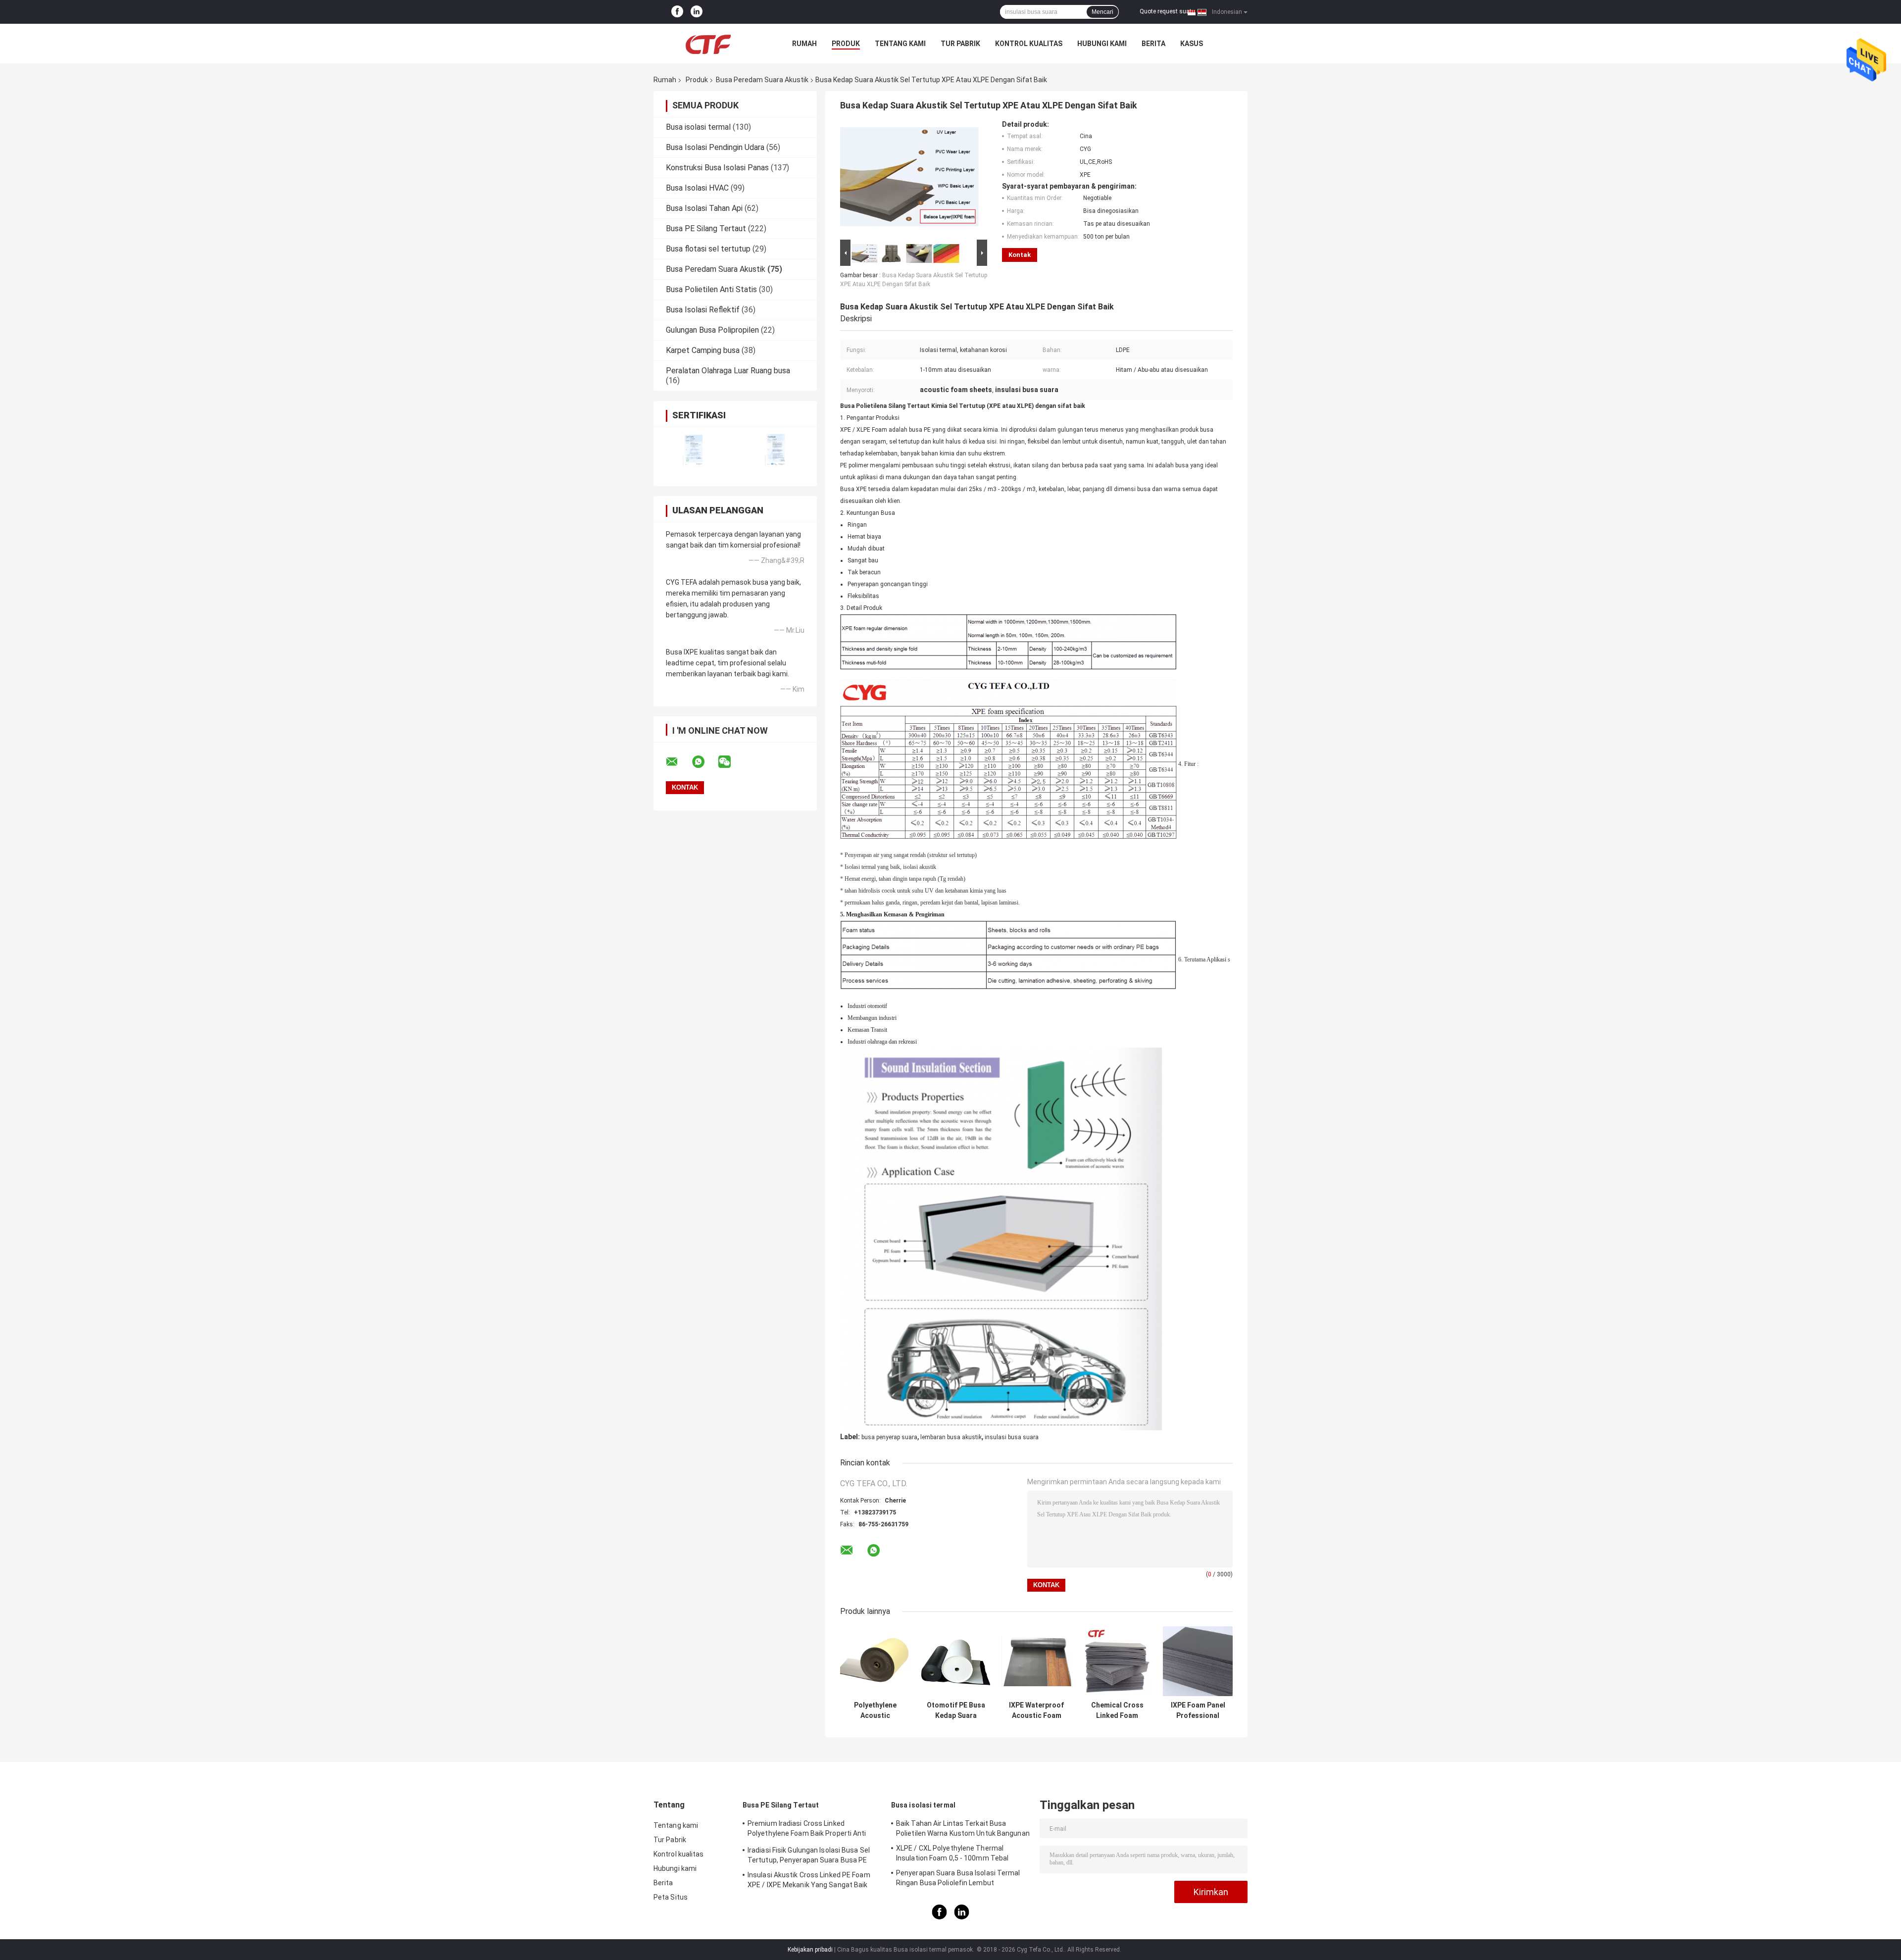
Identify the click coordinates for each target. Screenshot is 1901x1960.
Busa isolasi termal (698, 127)
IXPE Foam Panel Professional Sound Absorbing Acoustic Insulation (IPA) (1198, 1710)
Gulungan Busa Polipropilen (712, 330)
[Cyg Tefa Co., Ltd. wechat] (731, 762)
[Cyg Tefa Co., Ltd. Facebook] (677, 12)
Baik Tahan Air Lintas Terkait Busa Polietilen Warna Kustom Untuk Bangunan (963, 1828)
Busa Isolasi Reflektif (703, 310)
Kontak (1020, 255)
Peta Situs (671, 1897)
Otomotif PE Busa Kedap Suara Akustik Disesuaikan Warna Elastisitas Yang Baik (956, 1710)
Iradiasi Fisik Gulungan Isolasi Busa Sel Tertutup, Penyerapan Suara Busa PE (809, 1855)
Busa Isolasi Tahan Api (704, 208)
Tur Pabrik (960, 44)
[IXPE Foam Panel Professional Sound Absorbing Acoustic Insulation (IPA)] (1198, 1661)
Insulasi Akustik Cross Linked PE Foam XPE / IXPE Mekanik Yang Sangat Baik (809, 1880)
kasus (1192, 44)
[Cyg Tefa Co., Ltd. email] (678, 762)
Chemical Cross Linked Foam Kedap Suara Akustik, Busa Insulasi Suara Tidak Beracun (1117, 1710)
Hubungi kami (1102, 44)
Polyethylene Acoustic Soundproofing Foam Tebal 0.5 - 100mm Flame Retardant (875, 1710)
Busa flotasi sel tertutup (708, 249)
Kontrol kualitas (1029, 44)
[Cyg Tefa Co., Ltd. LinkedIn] (697, 12)
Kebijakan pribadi (810, 1950)
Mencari (1102, 12)
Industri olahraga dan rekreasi (882, 1042)
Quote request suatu (1167, 11)
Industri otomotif (867, 1006)
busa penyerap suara (889, 1437)
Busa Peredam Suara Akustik (762, 80)
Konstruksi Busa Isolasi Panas (717, 168)
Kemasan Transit (867, 1030)
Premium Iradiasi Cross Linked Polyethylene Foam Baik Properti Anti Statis (807, 1830)
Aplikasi (1216, 959)
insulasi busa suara (1012, 1437)
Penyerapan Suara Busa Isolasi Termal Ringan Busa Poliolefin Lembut (958, 1878)
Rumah (804, 44)
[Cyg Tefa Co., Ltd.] (708, 44)
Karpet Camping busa (703, 350)
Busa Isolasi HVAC (697, 188)
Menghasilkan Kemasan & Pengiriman (895, 914)
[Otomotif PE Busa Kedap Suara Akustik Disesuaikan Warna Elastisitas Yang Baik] (956, 1661)
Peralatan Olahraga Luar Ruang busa (728, 371)
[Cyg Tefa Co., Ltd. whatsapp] (704, 762)
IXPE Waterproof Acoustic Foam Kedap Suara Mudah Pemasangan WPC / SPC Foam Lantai (1036, 1710)
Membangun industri (872, 1018)
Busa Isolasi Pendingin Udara (715, 147)
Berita (1153, 44)
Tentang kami (900, 44)
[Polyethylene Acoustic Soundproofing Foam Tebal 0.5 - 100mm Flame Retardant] (875, 1661)
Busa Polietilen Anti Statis (711, 289)
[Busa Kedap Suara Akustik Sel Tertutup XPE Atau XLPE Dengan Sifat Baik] (909, 179)
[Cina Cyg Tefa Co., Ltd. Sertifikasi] (694, 450)
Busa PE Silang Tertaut (706, 228)
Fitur (1190, 764)
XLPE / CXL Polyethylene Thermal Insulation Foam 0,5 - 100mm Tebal (952, 1853)
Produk (846, 44)
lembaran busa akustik (951, 1437)
